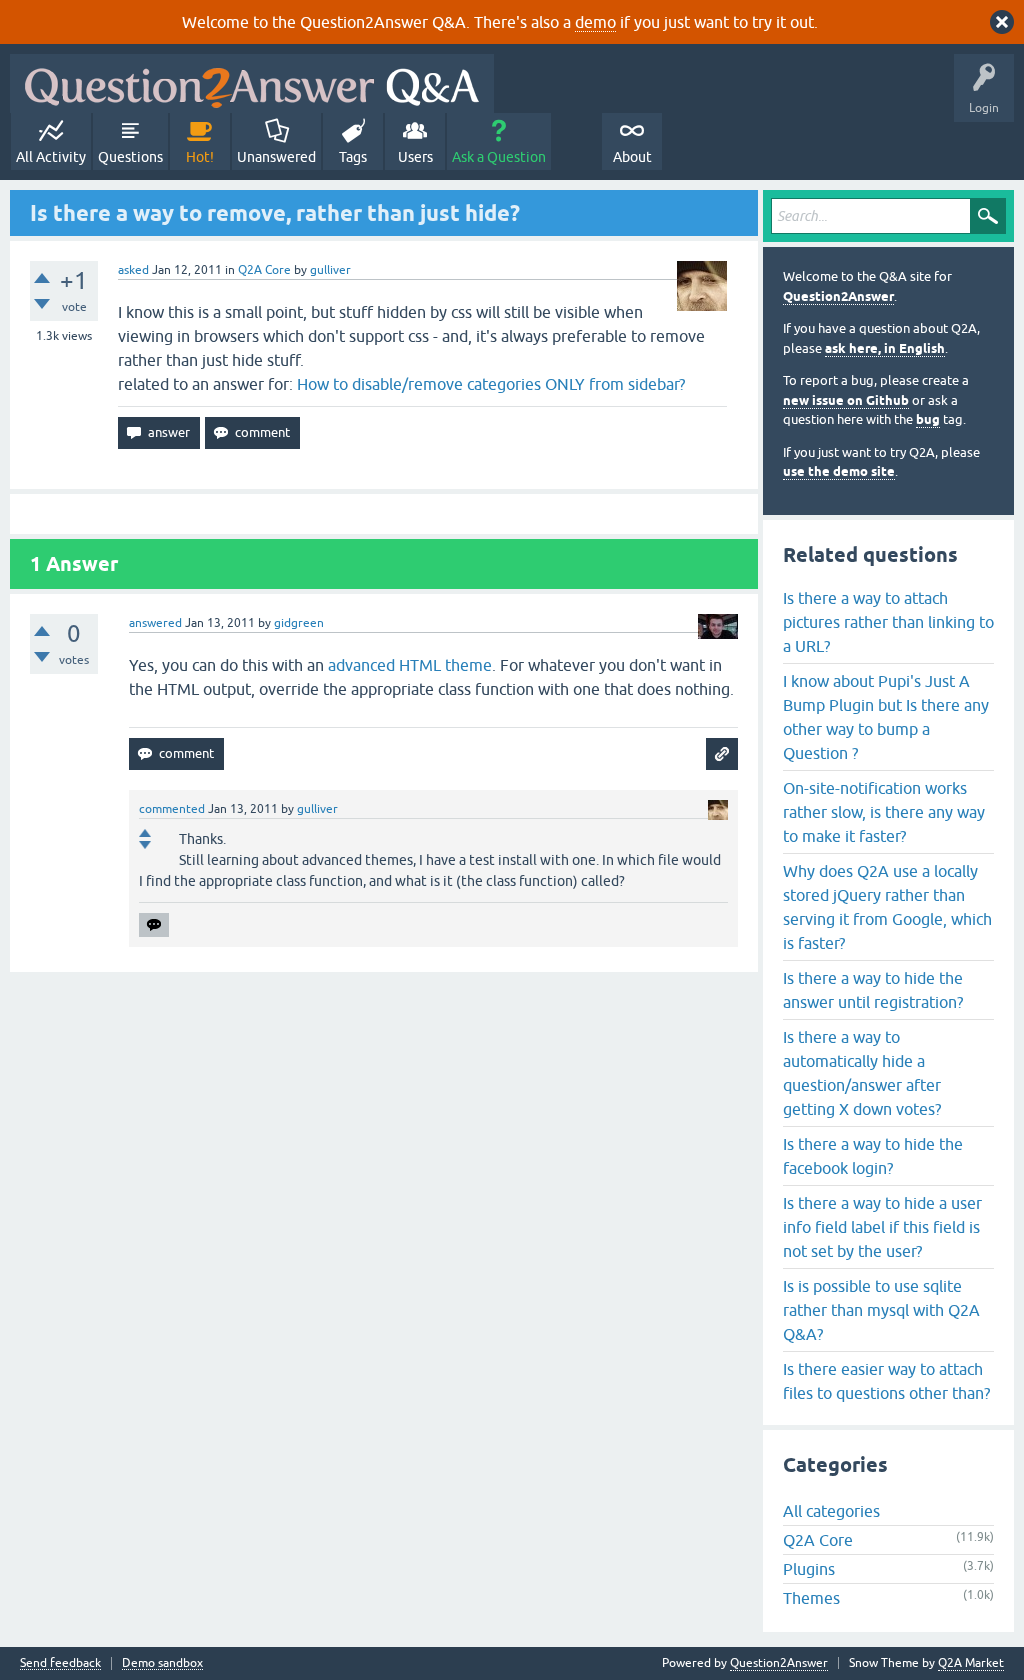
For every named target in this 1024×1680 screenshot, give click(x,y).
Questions (130, 157)
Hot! (200, 157)
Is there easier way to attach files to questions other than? (886, 1381)
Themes (811, 1598)
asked (133, 270)
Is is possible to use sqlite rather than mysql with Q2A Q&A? (881, 1310)
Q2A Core (264, 270)
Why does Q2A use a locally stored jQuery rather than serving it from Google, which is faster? (887, 907)
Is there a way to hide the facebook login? (873, 1156)
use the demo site (839, 471)
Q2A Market (971, 1663)
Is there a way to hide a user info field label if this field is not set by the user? (882, 1227)
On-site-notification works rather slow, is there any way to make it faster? (884, 812)
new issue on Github (846, 400)
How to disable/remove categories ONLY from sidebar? (491, 384)
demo (595, 22)
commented (172, 809)
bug (928, 419)
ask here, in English (885, 348)
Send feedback (60, 1663)
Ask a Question (499, 157)
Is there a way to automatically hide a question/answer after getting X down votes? (862, 1073)
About (632, 157)
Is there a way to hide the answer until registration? (873, 990)
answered (155, 623)
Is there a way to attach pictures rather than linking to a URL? (888, 622)
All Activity (51, 157)
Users (415, 157)
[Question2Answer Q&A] (252, 83)
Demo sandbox (162, 1663)
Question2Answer (838, 296)
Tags (353, 157)
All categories (831, 1511)
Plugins (809, 1569)
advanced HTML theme (410, 665)
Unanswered (276, 157)
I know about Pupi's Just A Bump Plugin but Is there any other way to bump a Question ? (886, 717)
